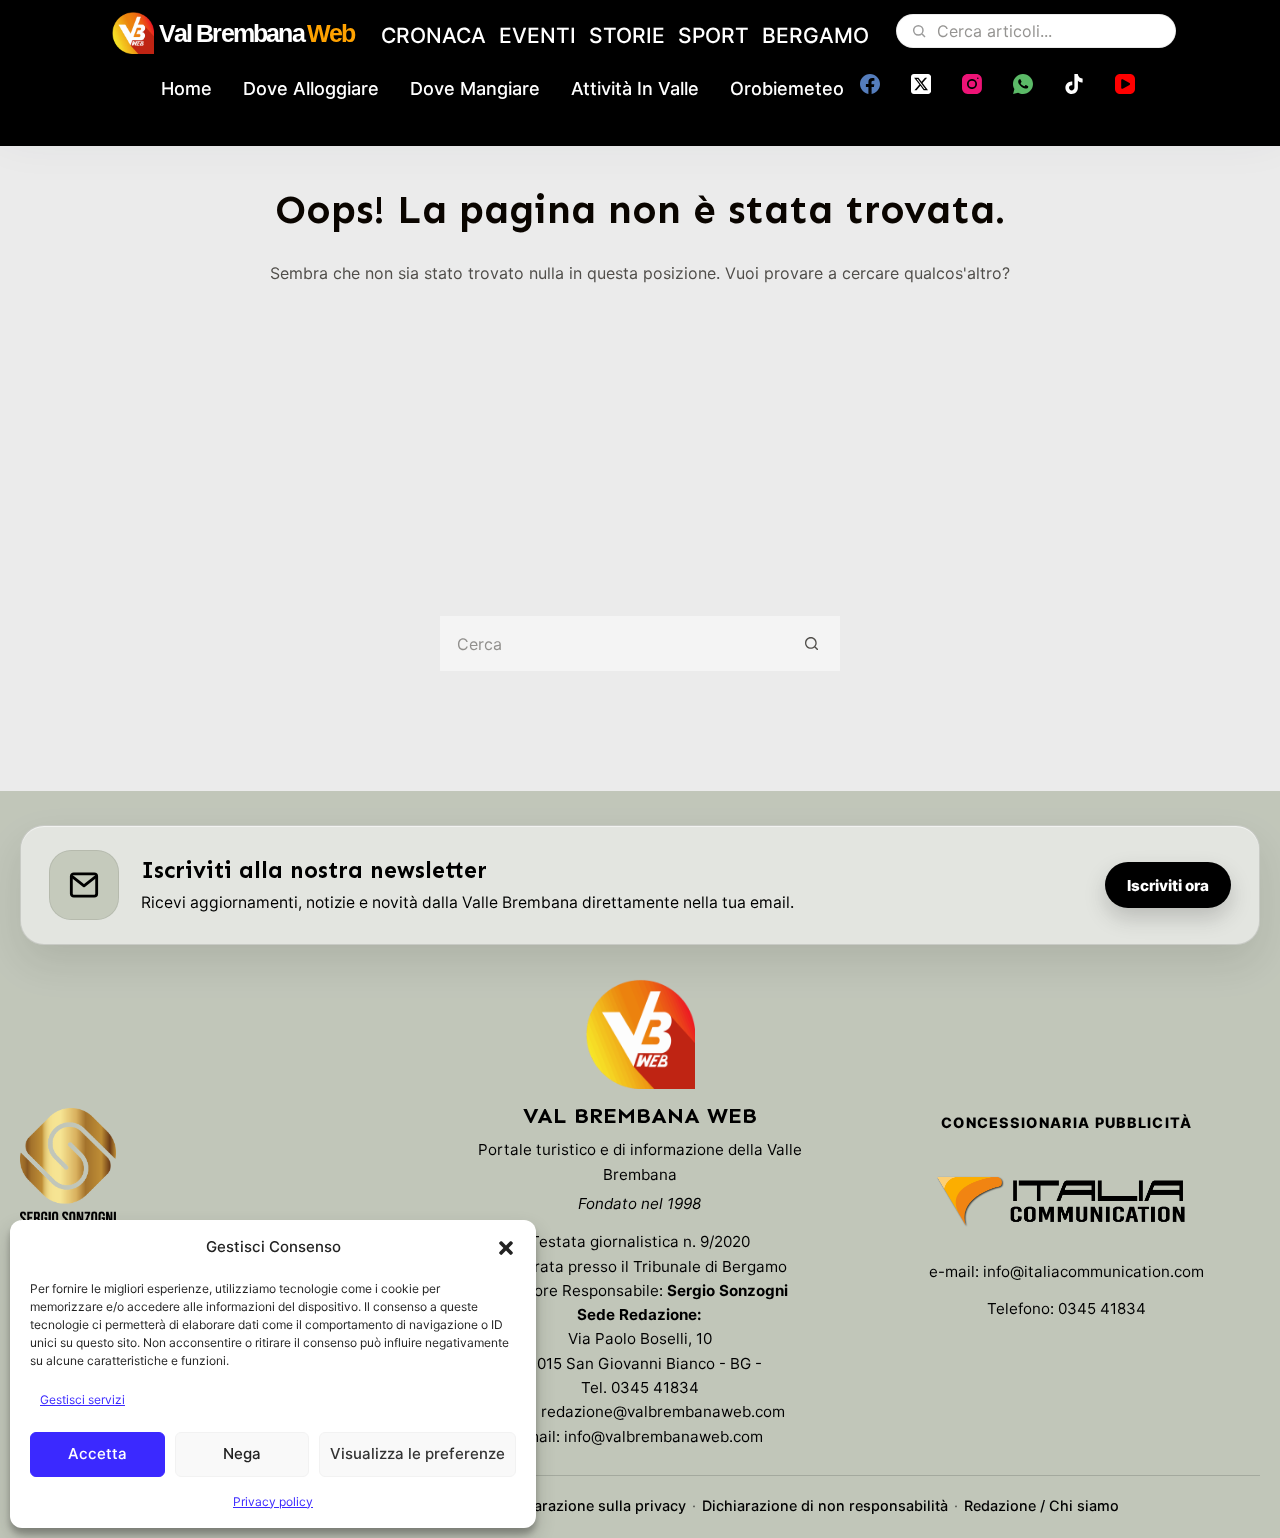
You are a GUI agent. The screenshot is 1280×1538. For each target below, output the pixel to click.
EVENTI (537, 35)
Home (186, 88)
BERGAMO (815, 35)
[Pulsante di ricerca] (812, 643)
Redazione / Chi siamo (1041, 1505)
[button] (506, 1248)
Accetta (97, 1453)
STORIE (627, 35)
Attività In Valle (635, 88)
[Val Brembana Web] (640, 1034)
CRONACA (433, 35)
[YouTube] (1125, 84)
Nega (242, 1453)
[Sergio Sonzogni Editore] (68, 1176)
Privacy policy (273, 1501)
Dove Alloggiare (311, 88)
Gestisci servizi (82, 1399)
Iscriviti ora (1168, 885)
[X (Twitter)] (921, 84)
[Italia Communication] (1066, 1201)
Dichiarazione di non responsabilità (825, 1505)
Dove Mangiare (475, 88)
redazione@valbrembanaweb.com (663, 1411)
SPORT (713, 35)
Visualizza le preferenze (417, 1453)
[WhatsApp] (1023, 84)
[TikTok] (1074, 84)
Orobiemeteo (787, 88)
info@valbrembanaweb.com (663, 1436)
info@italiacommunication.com (1093, 1271)
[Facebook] (870, 84)
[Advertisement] (640, 436)
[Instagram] (972, 84)
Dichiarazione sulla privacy (592, 1505)
